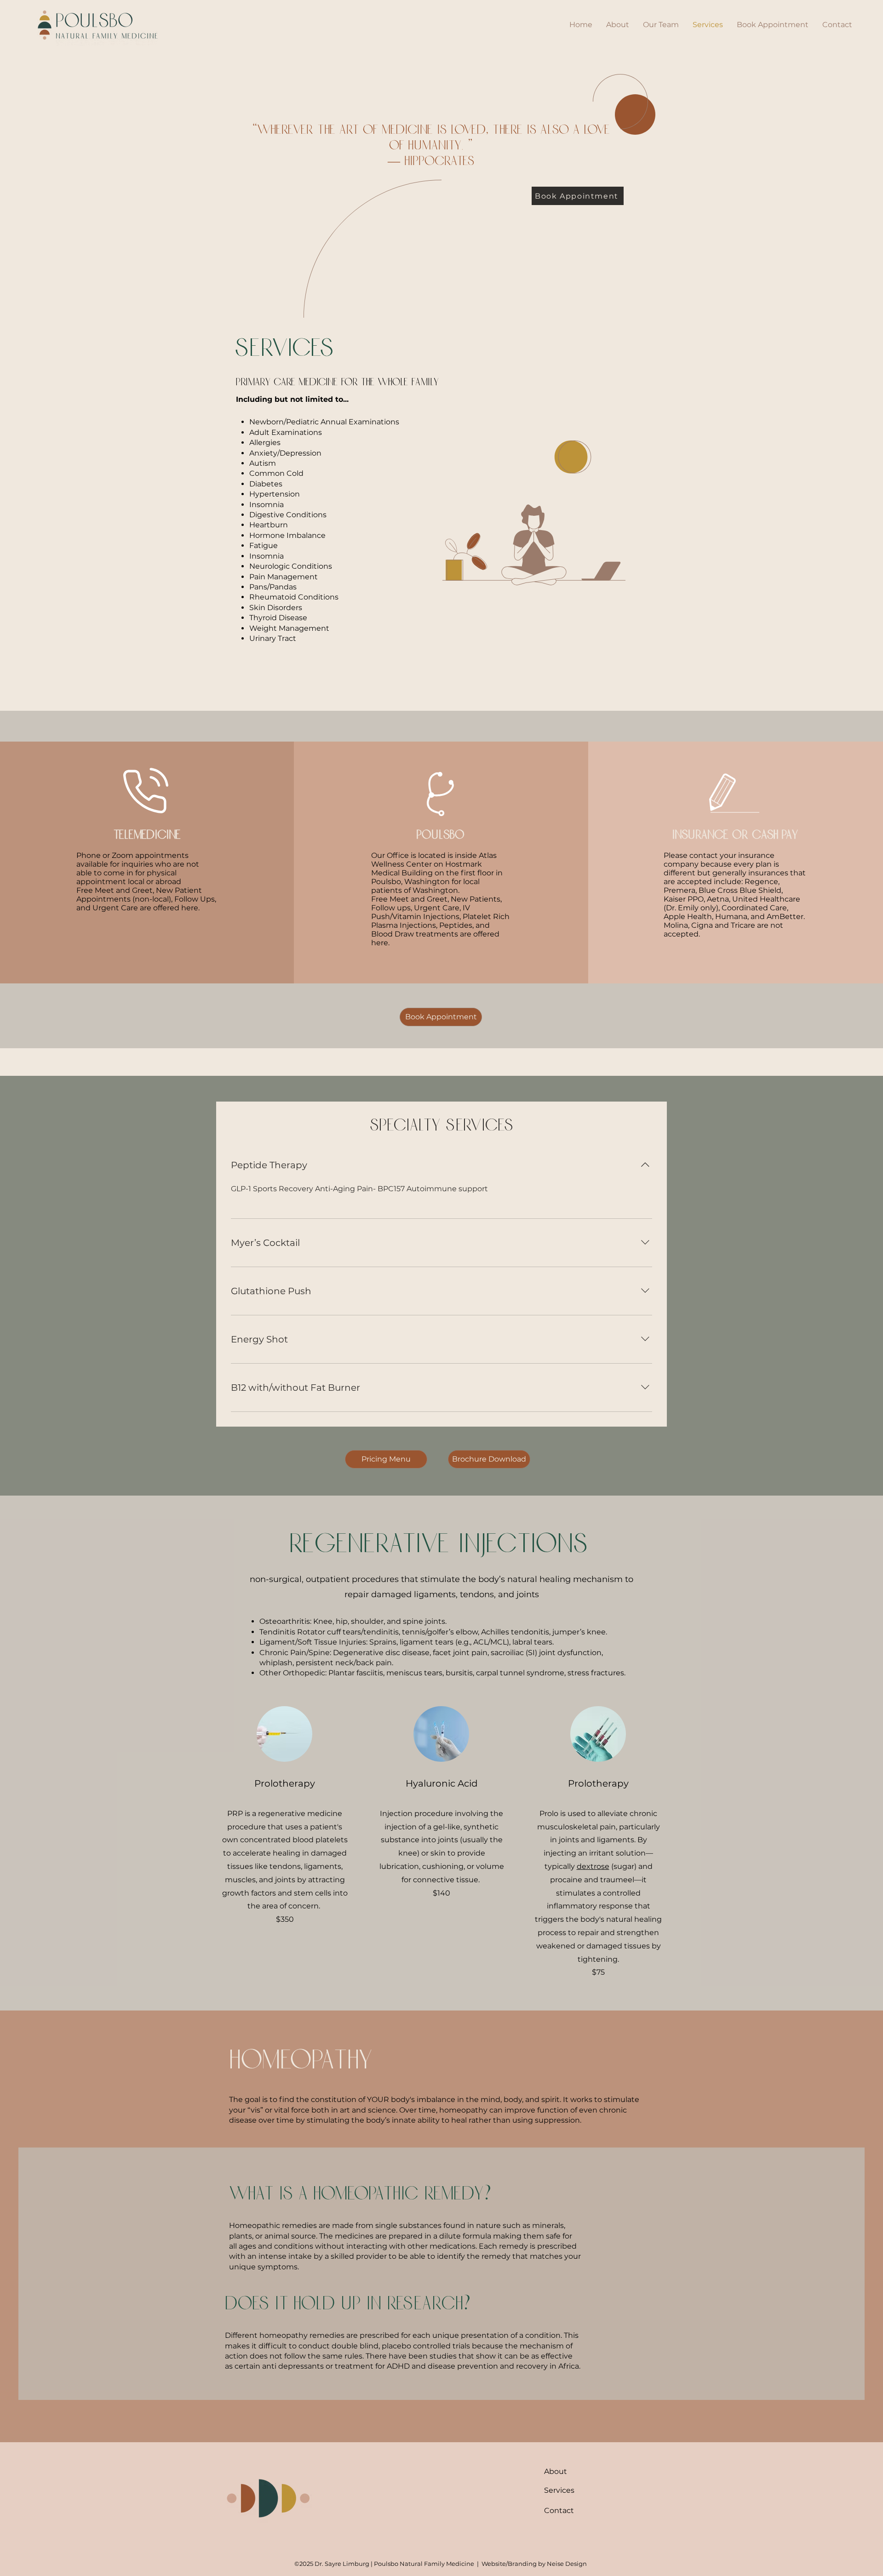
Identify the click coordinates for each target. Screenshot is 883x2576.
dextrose (593, 1866)
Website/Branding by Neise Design (535, 2564)
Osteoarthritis (285, 1621)
